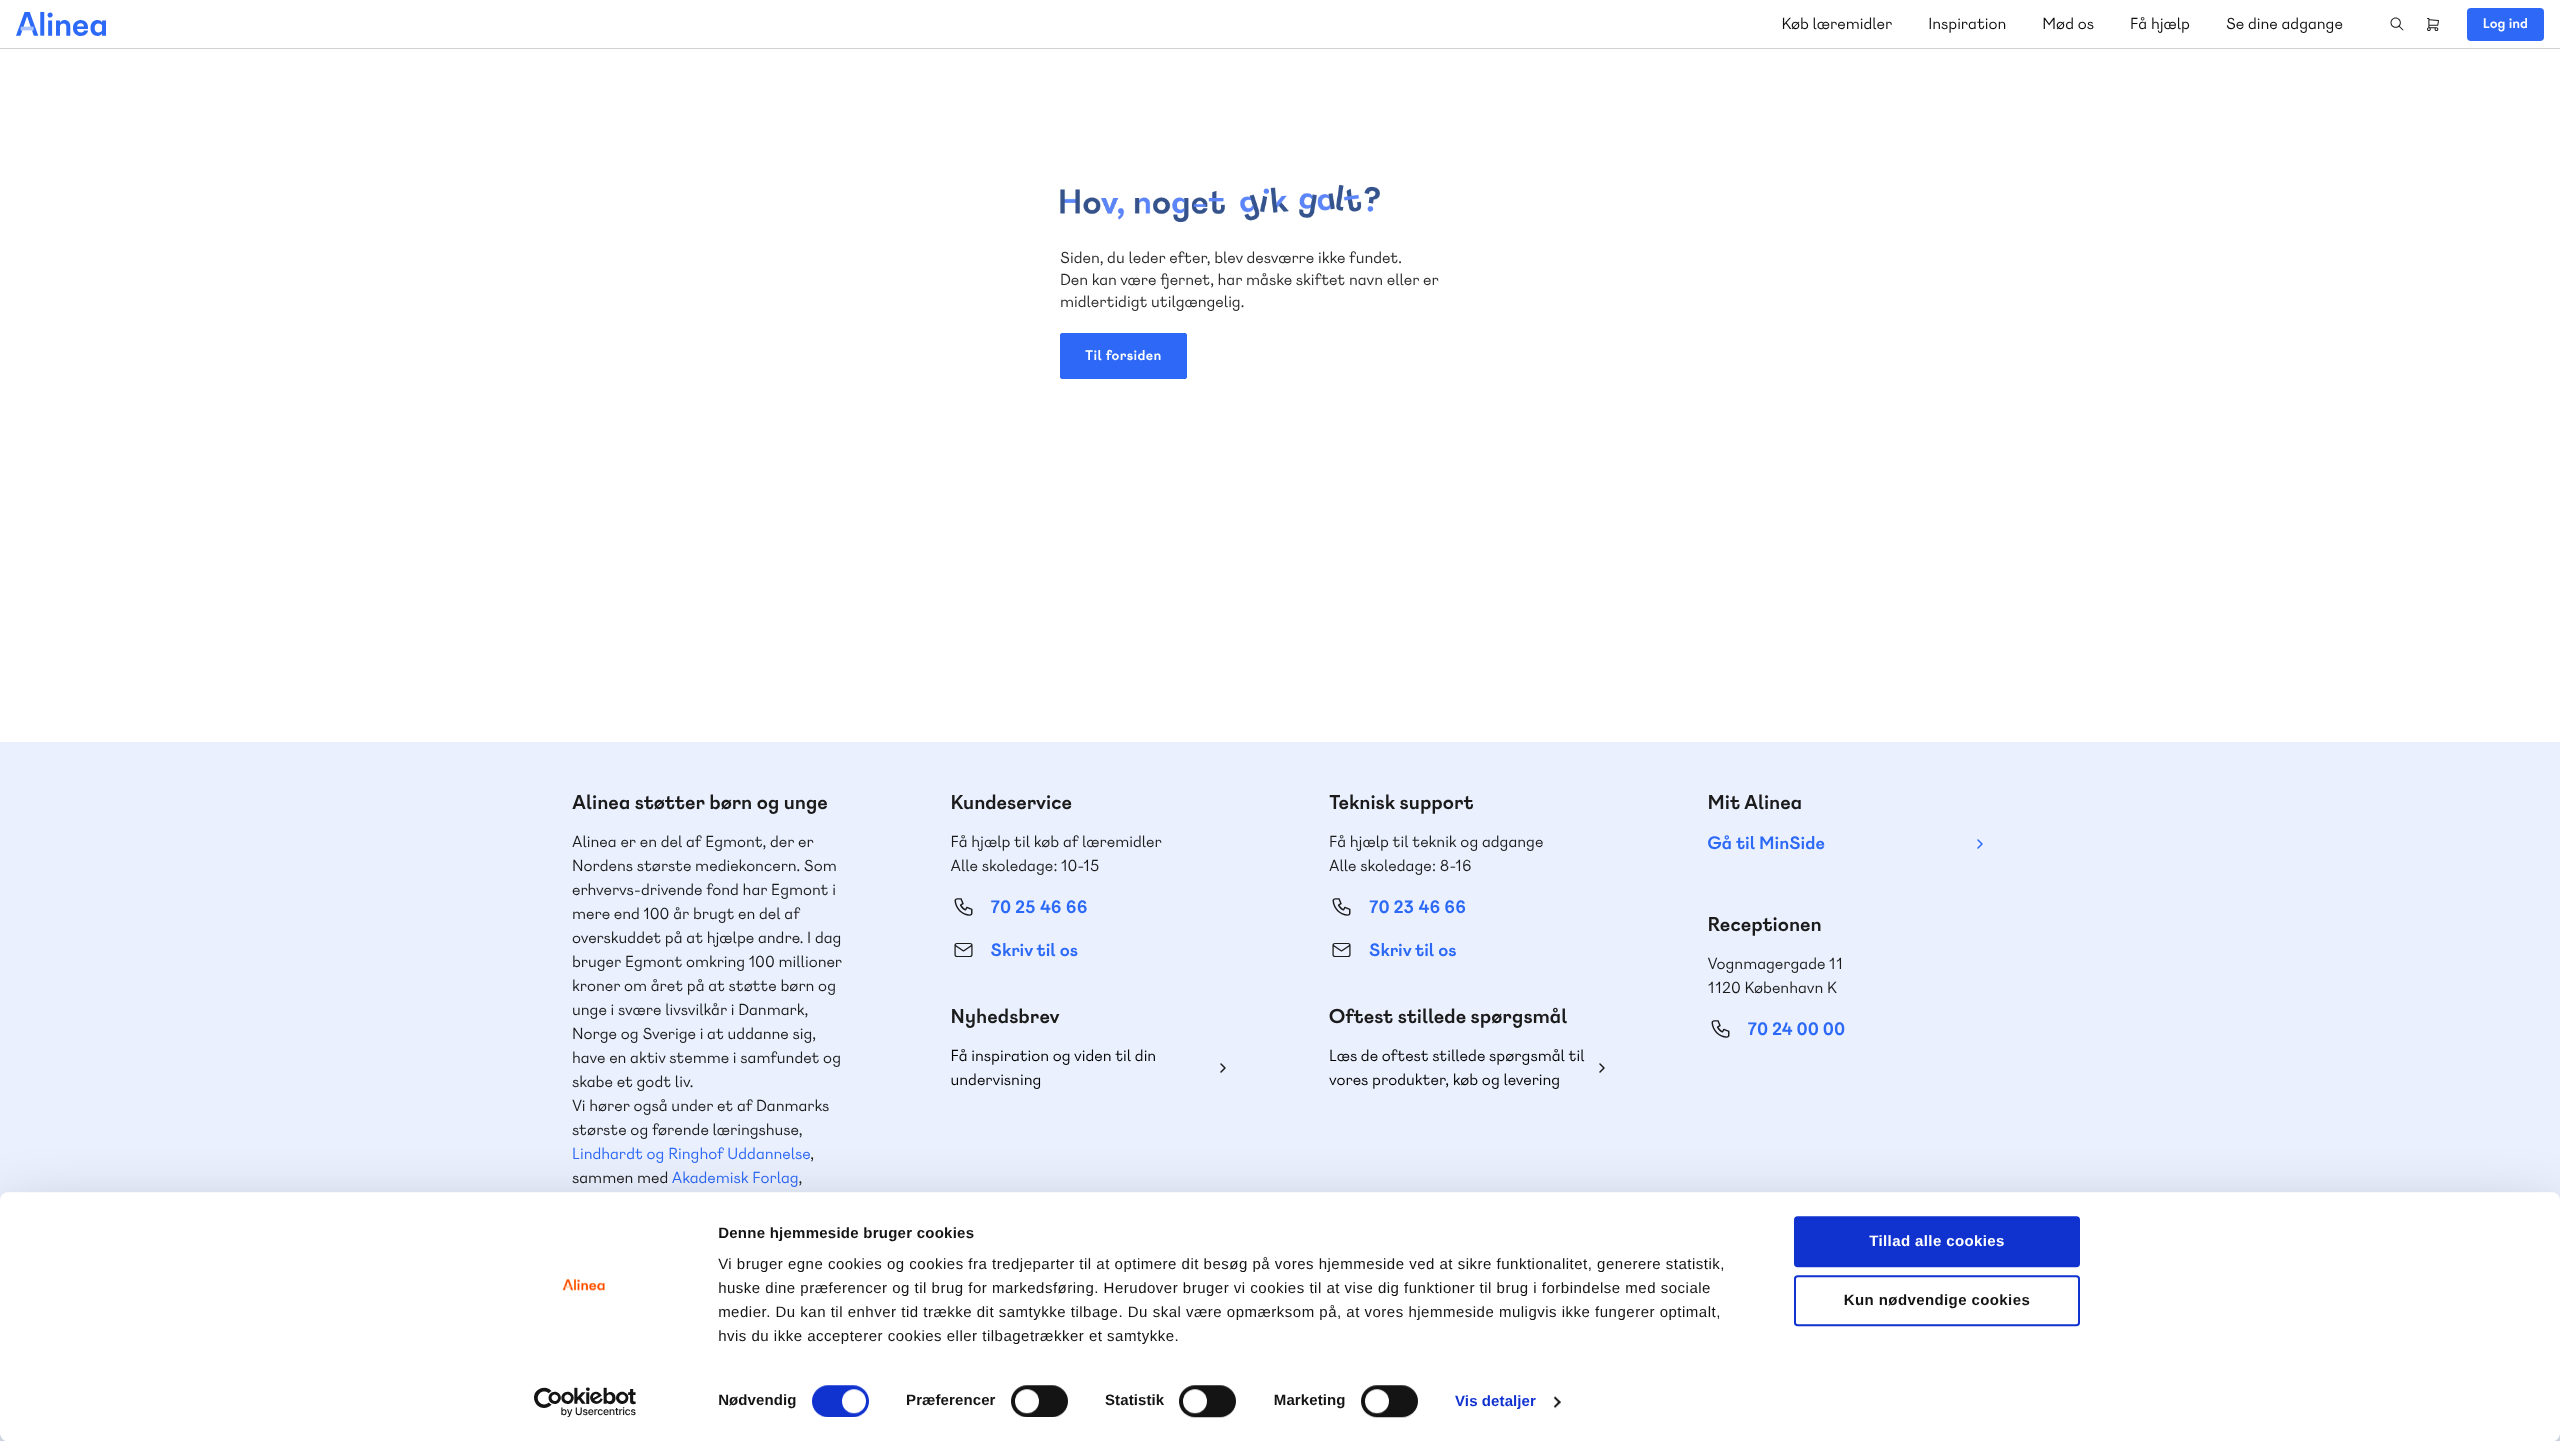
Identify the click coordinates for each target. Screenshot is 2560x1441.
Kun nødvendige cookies (1937, 1300)
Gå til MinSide (1766, 843)
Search (2397, 24)
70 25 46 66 (1039, 907)
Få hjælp (2160, 23)
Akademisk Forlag (735, 1177)
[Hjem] (61, 24)
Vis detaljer (1495, 1401)
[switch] (1039, 1401)
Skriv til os (1034, 950)
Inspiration (1967, 23)
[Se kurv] (2433, 24)
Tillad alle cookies (1937, 1241)
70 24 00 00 (1797, 1029)
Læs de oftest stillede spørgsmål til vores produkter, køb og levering (1457, 1067)
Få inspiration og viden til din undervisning (1054, 1067)
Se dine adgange (2284, 23)
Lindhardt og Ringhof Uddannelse (691, 1153)
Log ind (2505, 24)
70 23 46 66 (1417, 907)
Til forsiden (1123, 356)
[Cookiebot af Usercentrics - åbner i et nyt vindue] (585, 1402)
